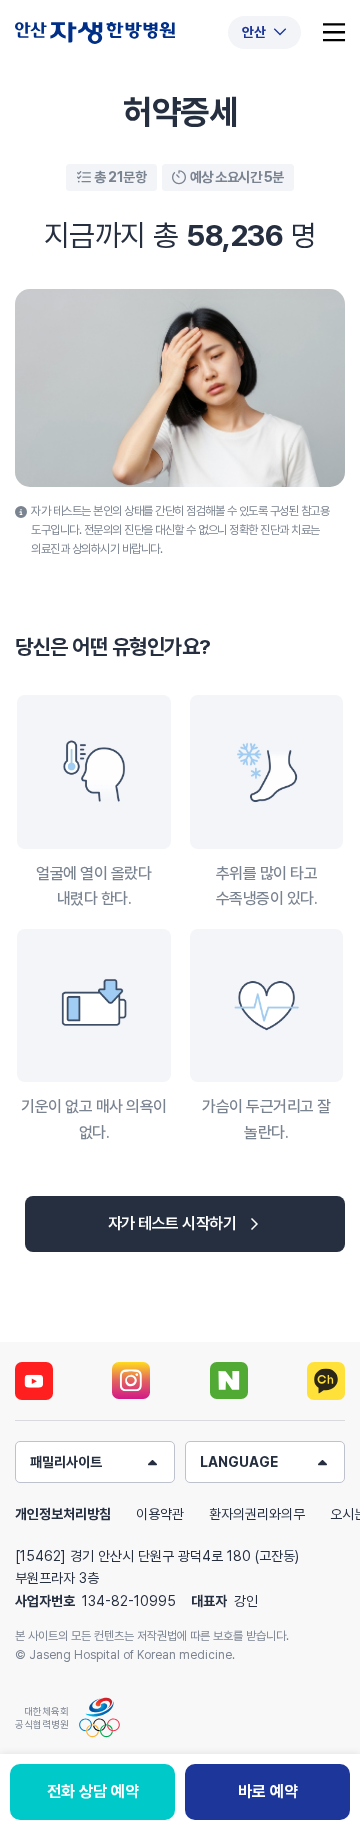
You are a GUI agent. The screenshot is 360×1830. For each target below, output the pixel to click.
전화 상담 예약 (93, 1791)
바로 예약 (268, 1791)
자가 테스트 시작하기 (172, 1223)
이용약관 (160, 1514)
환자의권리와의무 (257, 1514)
